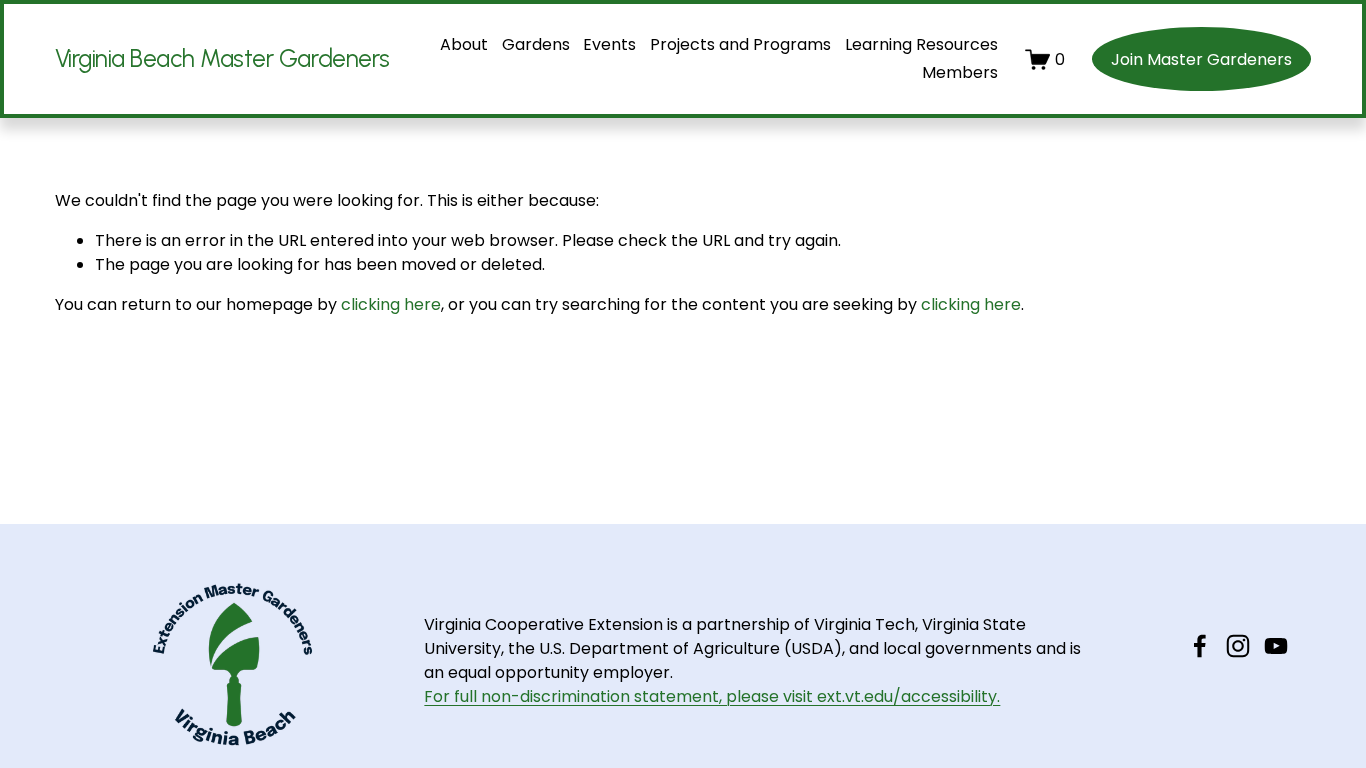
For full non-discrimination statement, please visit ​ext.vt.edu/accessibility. (712, 696)
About (464, 44)
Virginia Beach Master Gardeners (222, 58)
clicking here (391, 304)
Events (609, 44)
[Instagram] (1238, 646)
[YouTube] (1276, 646)
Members (960, 72)
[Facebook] (1200, 646)
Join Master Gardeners (1201, 59)
